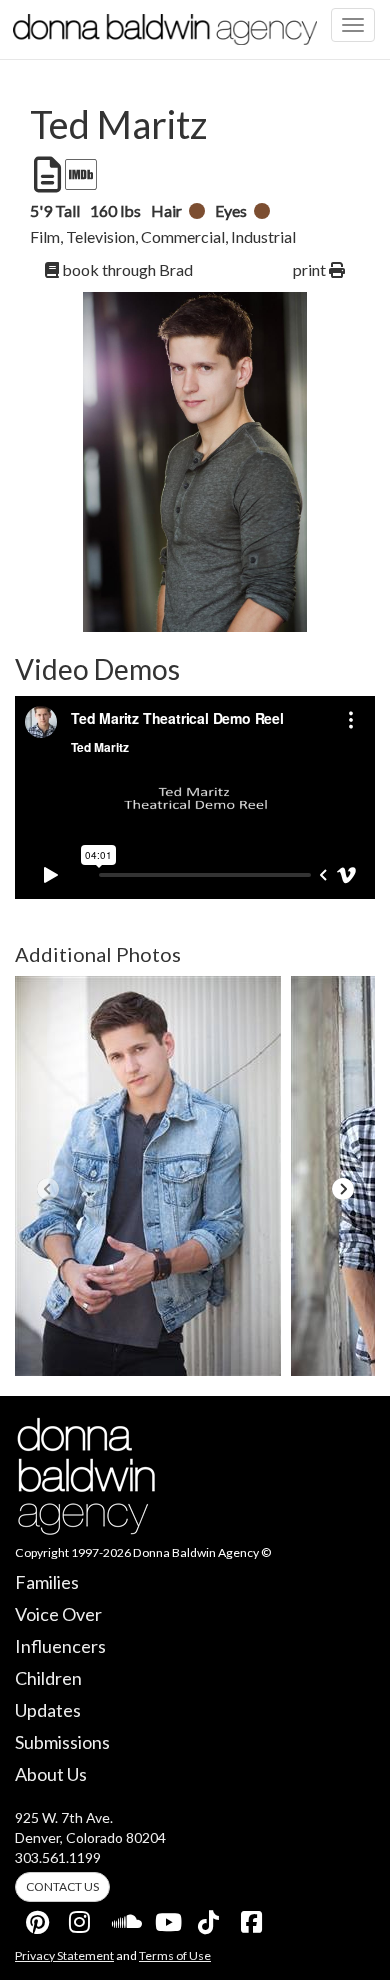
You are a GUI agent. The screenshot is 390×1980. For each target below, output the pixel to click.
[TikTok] (210, 1918)
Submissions (62, 1742)
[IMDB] (79, 175)
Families (47, 1582)
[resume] (45, 175)
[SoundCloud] (124, 1918)
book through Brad (126, 269)
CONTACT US (62, 1886)
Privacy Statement (64, 1955)
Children (48, 1678)
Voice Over (58, 1614)
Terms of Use (175, 1955)
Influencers (60, 1646)
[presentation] (47, 1189)
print (311, 269)
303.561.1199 (58, 1857)
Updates (48, 1710)
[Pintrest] (38, 1918)
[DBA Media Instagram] (81, 1918)
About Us (51, 1774)
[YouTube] (167, 1918)
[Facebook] (253, 1918)
